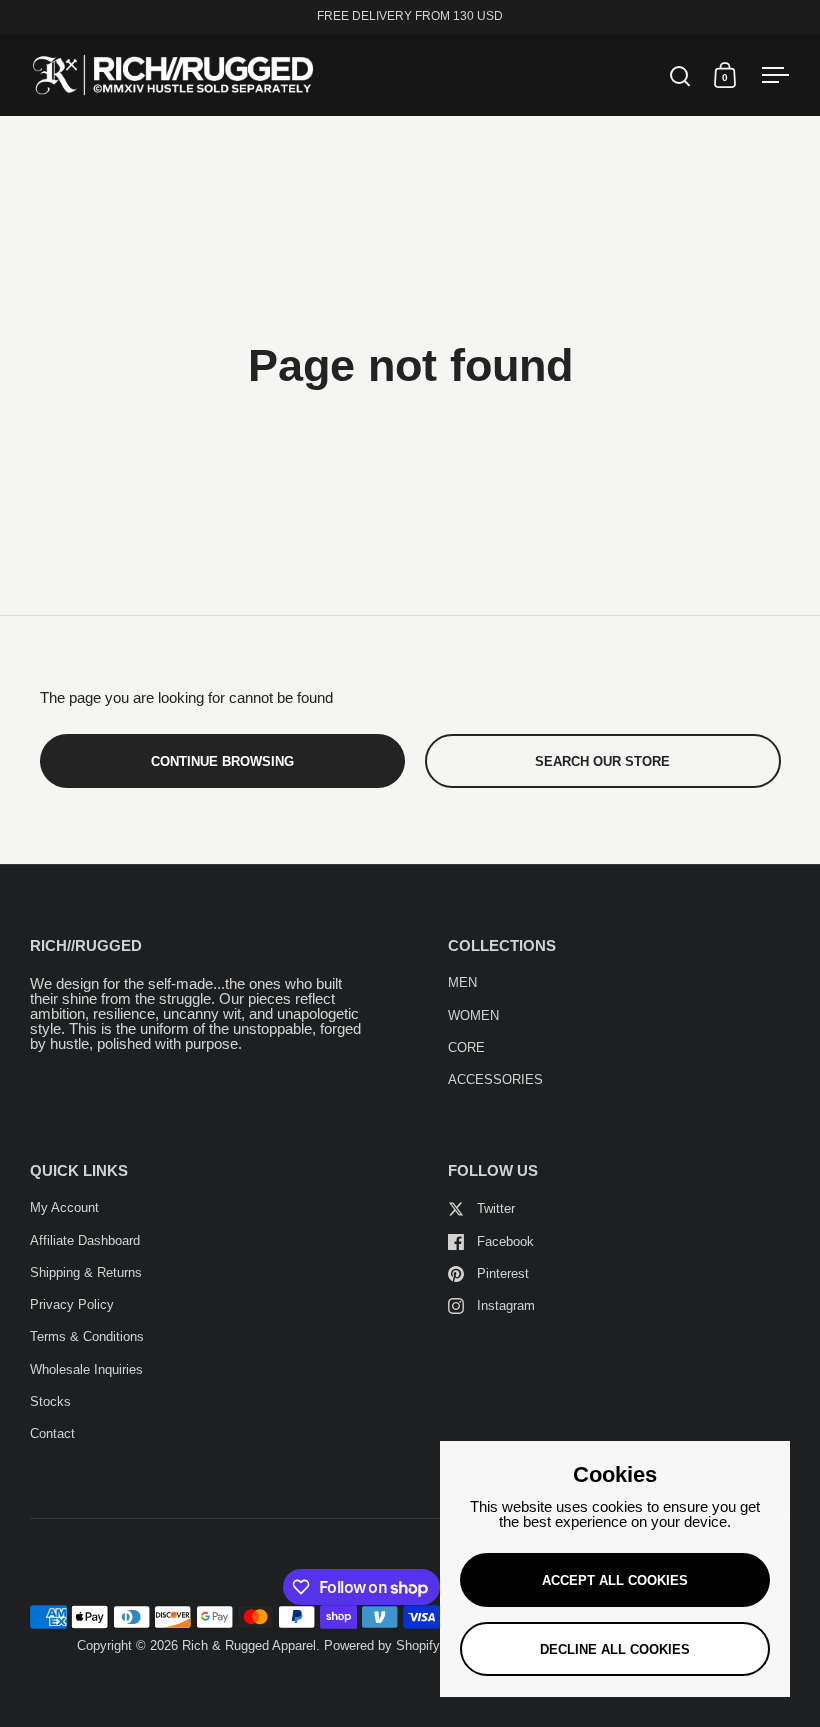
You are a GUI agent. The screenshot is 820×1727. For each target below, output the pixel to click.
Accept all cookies (615, 1580)
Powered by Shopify (382, 1645)
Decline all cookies (615, 1649)
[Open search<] (680, 75)
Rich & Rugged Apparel (249, 1645)
